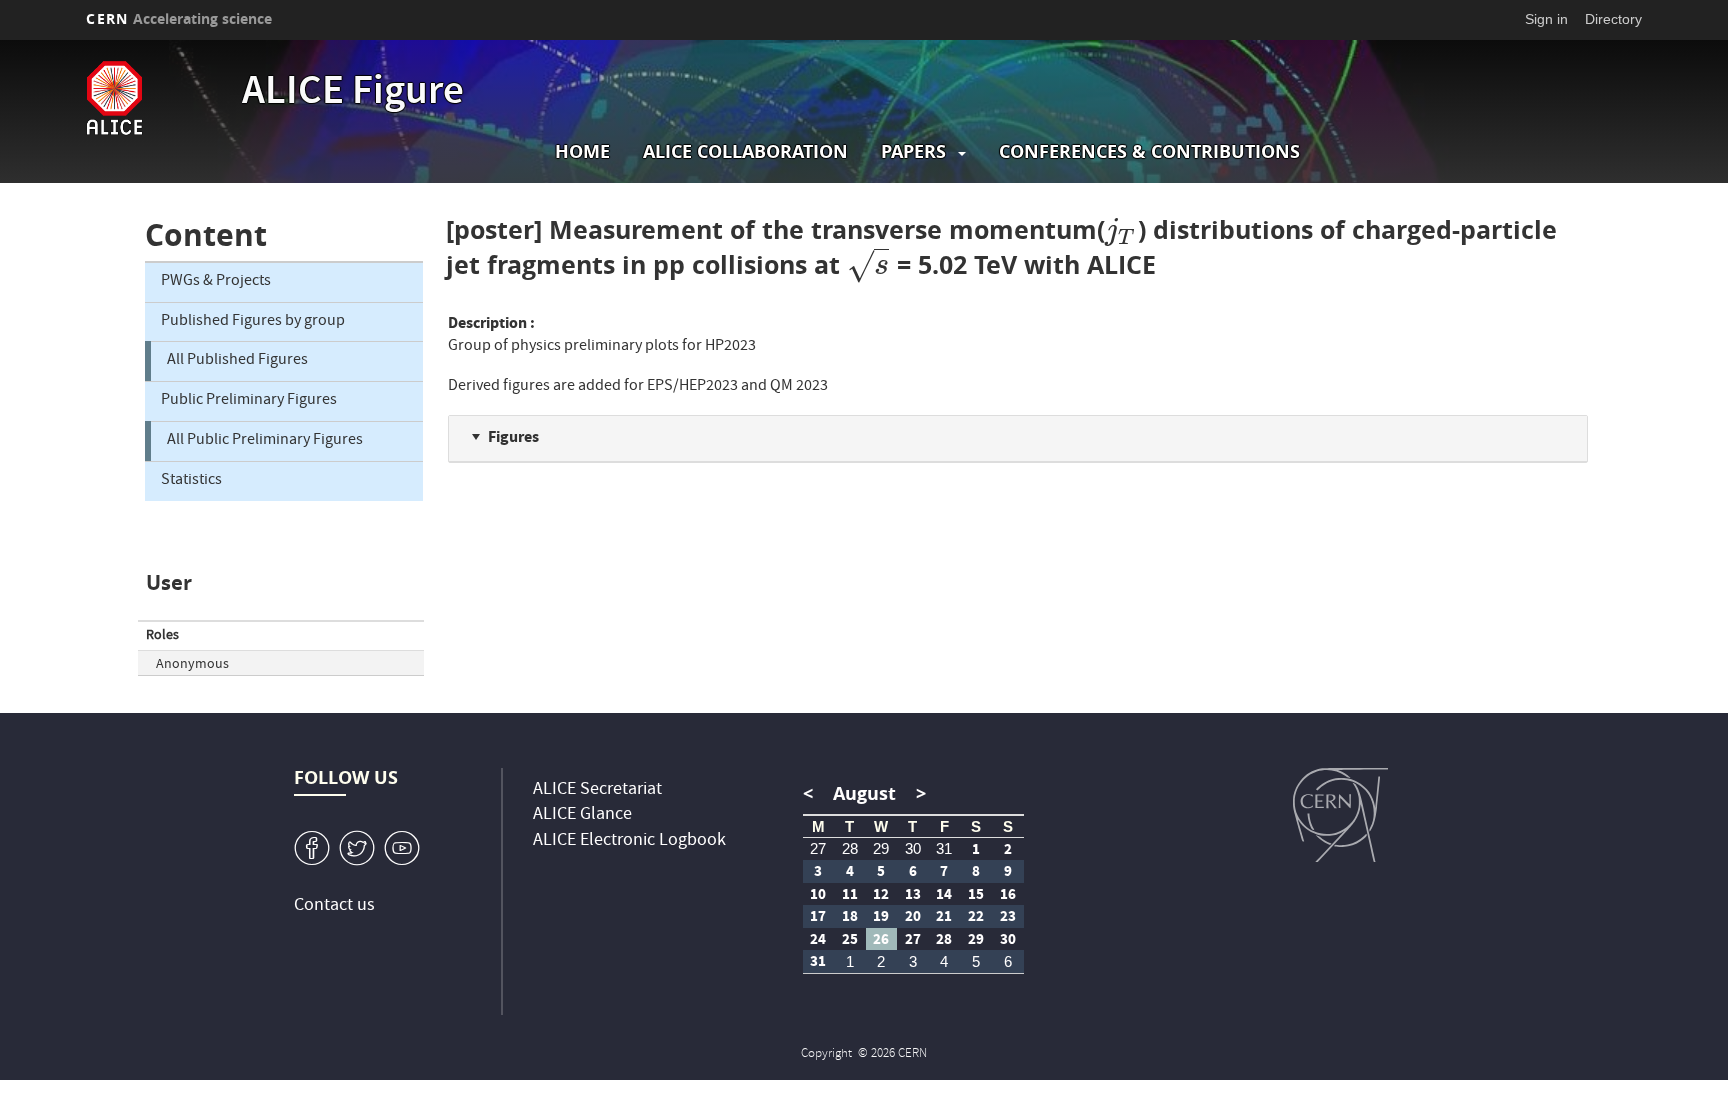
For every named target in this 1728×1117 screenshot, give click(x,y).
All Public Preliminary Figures (265, 441)
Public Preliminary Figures (249, 401)
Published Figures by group (253, 322)
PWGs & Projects (216, 282)
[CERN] (1340, 815)
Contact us (334, 906)
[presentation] (1121, 229)
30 (913, 848)
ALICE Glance (582, 815)
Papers (913, 151)
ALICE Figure (353, 94)
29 (881, 848)
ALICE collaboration (745, 151)
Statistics (191, 481)
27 (818, 848)
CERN (179, 18)
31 (944, 848)
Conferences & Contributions (1149, 151)
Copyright (828, 1054)
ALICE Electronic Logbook (629, 841)
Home (582, 151)
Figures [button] (513, 436)
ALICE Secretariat (597, 790)
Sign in (1546, 19)
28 (850, 848)
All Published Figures (237, 361)
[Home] (159, 98)
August (864, 793)
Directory (1613, 19)
